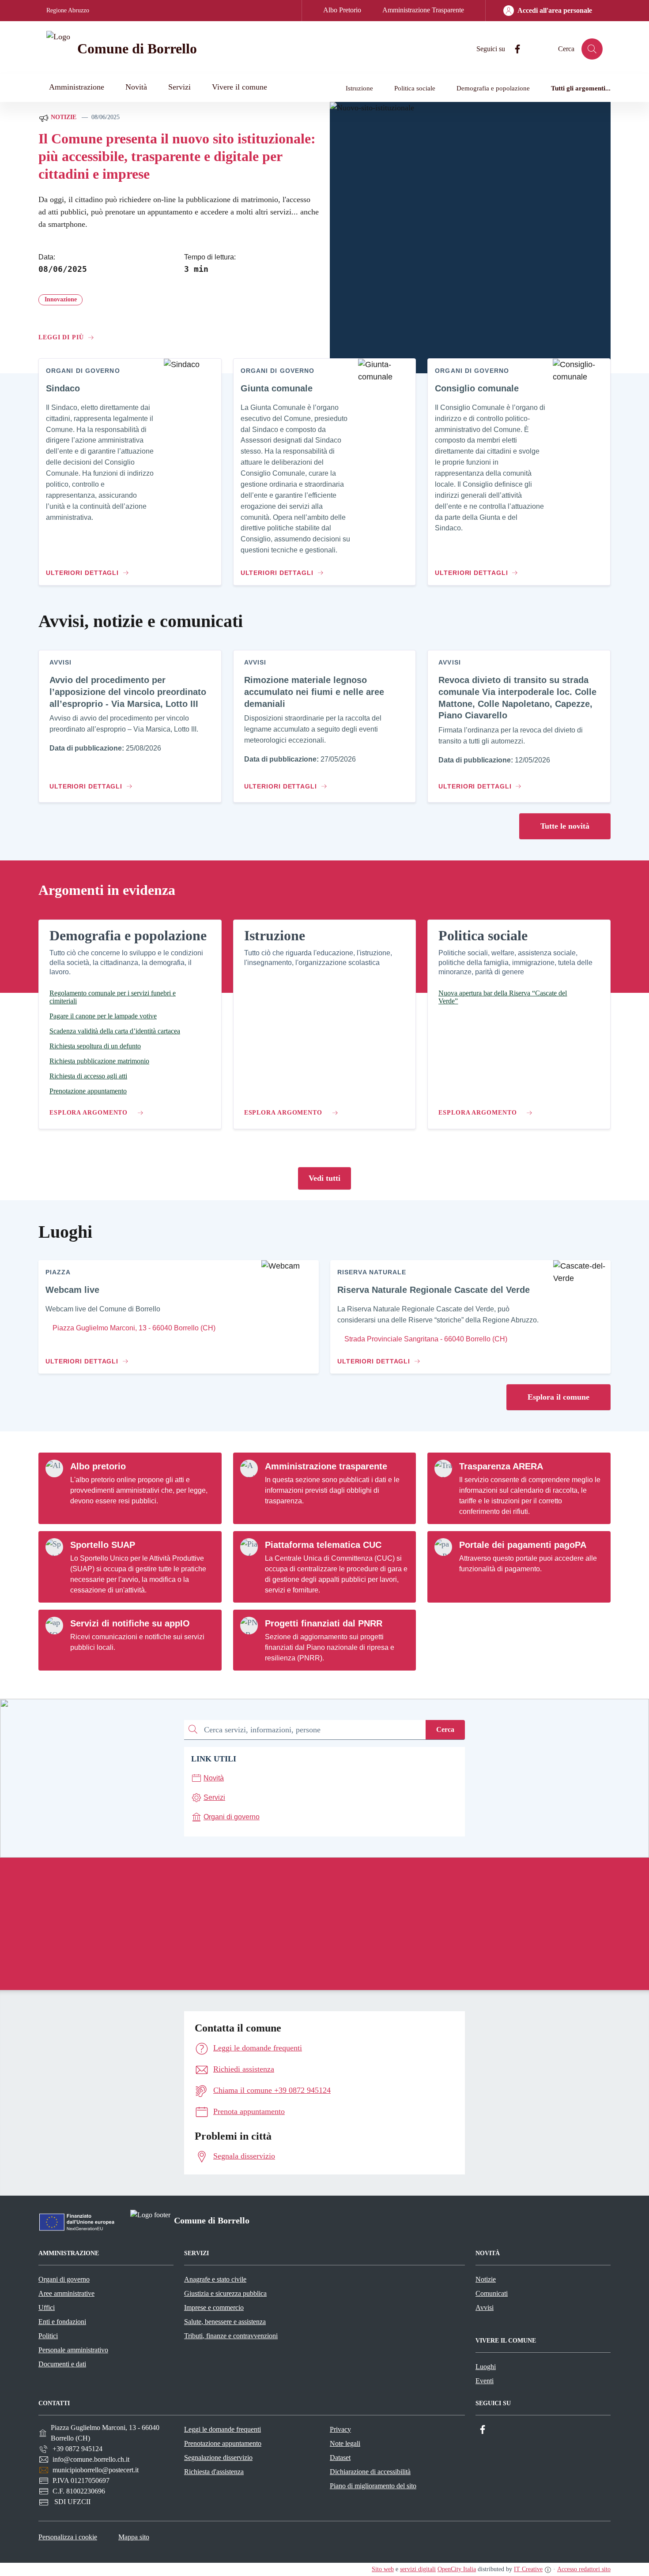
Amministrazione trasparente (326, 1466)
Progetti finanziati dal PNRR (324, 1623)
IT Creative (528, 2569)
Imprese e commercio (214, 2308)
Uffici (47, 2308)
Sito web (383, 2569)
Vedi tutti (324, 1178)
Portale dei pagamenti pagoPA (523, 1545)
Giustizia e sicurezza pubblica (225, 2293)
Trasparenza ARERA (501, 1466)
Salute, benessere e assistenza (225, 2322)
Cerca (445, 1729)
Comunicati (492, 2293)
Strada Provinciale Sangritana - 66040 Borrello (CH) (425, 1339)
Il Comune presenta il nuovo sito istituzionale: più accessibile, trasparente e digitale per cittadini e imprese (177, 156)
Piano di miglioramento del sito (373, 2486)
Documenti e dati (62, 2364)
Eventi (485, 2381)
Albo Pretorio (342, 10)
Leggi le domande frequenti (223, 2429)
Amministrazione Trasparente (423, 10)
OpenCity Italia (457, 2569)
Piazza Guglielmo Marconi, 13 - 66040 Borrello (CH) (133, 1328)
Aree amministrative (66, 2293)
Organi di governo (64, 2279)
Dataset (340, 2458)
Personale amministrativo (73, 2350)
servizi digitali (418, 2569)
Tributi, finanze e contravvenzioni (231, 2336)
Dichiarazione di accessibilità (370, 2472)
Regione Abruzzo (68, 10)
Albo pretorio (98, 1466)
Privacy (340, 2429)
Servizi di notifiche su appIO (130, 1623)
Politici (48, 2336)
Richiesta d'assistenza (214, 2472)
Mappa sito (134, 2537)
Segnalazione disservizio (218, 2458)
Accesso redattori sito (584, 2569)
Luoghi (486, 2367)
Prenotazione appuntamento (223, 2443)
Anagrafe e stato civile (215, 2279)
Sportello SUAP (103, 1545)
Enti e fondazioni (62, 2322)
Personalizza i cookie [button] (68, 2537)
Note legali (345, 2443)
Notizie (63, 117)
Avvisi (485, 2308)
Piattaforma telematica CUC (323, 1545)
